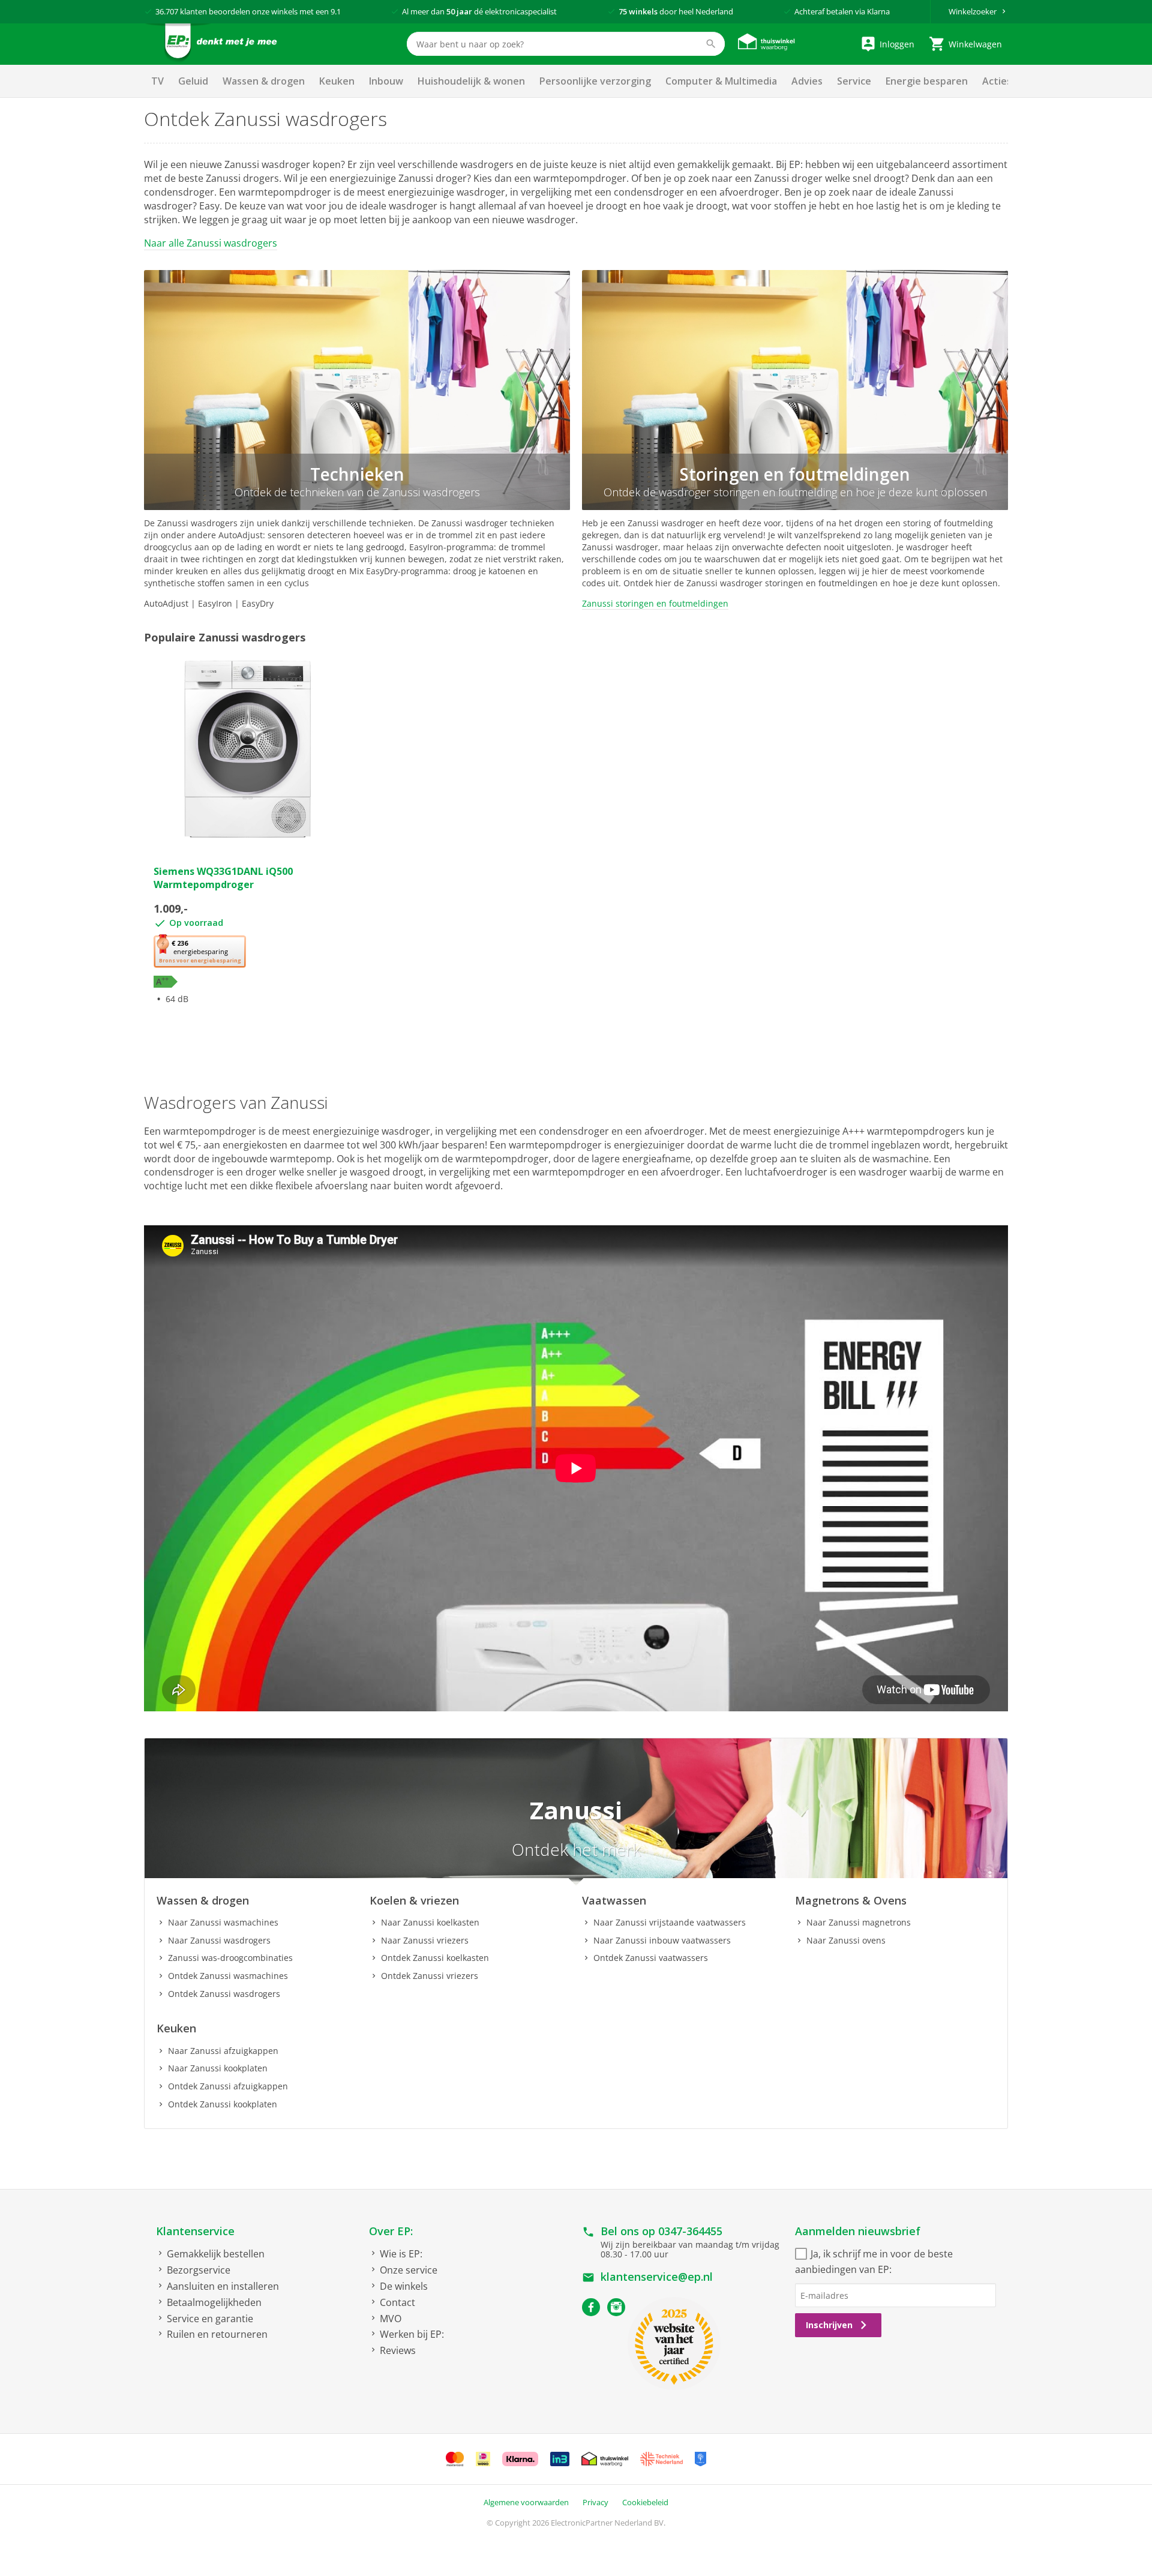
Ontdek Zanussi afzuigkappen (228, 2086)
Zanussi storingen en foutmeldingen (655, 603)
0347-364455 (690, 2231)
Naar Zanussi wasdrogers (219, 1940)
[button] (200, 952)
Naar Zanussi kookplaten (218, 2068)
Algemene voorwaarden (526, 2502)
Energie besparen (927, 81)
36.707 (167, 11)
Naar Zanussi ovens (846, 1940)
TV (157, 81)
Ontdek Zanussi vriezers (430, 1976)
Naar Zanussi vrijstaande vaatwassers (670, 1922)
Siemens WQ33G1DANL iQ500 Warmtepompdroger (223, 878)
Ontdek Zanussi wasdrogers (224, 1994)
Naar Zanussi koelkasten (430, 1922)
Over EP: (391, 2231)
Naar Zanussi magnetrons (859, 1922)
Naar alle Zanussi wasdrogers (211, 243)
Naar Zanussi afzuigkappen (223, 2051)
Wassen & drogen (264, 81)
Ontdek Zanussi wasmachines (228, 1976)
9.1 (336, 11)
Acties (997, 81)
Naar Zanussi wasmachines (223, 1922)
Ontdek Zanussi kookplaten (223, 2104)
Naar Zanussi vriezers (425, 1940)
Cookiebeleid (645, 2502)
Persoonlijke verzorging (595, 81)
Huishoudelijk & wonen (471, 81)
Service (854, 81)
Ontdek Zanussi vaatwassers (651, 1958)
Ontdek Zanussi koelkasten (435, 1958)
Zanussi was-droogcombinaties (230, 1958)
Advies (807, 81)
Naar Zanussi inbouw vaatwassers (662, 1940)
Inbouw (386, 81)
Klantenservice (195, 2231)
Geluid (193, 81)
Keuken (337, 81)
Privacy (595, 2502)
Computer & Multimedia (721, 81)
